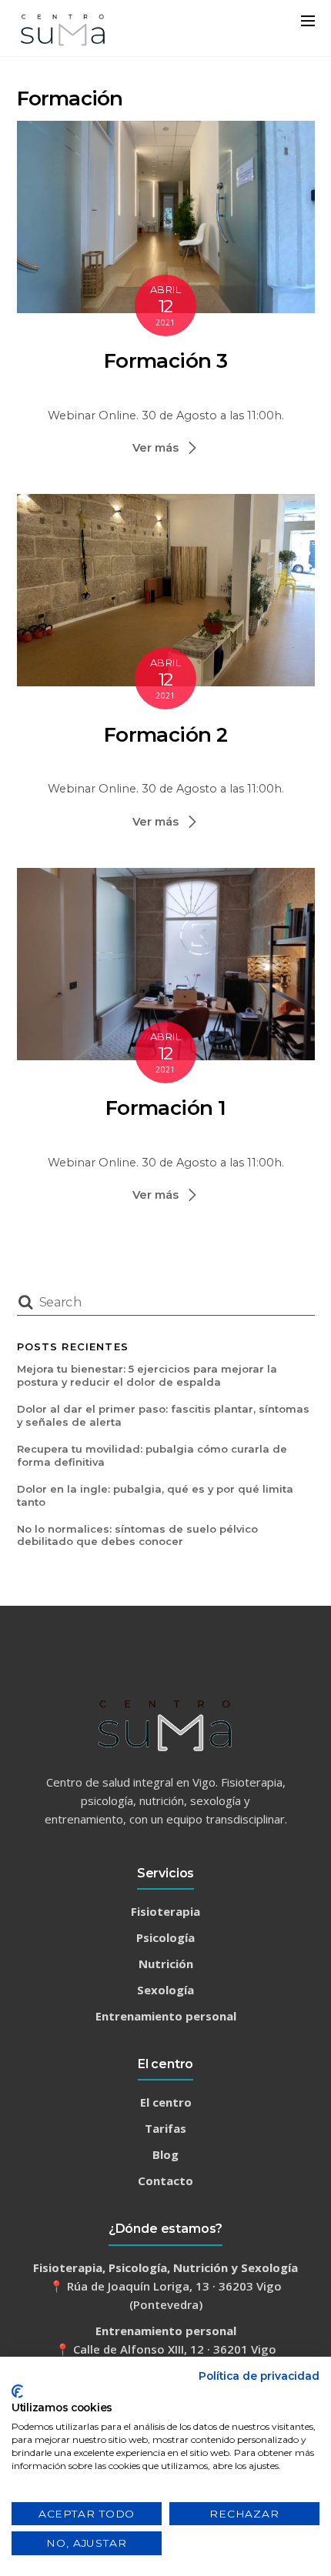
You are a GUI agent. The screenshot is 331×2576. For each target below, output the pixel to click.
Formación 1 (165, 1108)
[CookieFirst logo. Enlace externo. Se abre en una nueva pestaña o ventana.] (17, 2391)
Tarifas (165, 2128)
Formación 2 (165, 735)
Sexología (165, 1990)
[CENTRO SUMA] (63, 43)
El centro (166, 2102)
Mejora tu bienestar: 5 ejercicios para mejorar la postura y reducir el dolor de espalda (147, 1375)
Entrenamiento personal (166, 2016)
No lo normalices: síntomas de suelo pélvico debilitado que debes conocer (137, 1535)
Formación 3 (165, 361)
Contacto (165, 2181)
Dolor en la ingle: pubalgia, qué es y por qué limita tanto (155, 1495)
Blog (165, 2154)
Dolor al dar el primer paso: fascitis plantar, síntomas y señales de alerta (163, 1415)
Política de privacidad (259, 2376)
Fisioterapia (165, 1911)
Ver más (155, 448)
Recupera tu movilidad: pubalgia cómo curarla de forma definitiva (152, 1455)
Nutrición (166, 1964)
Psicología (165, 1937)
